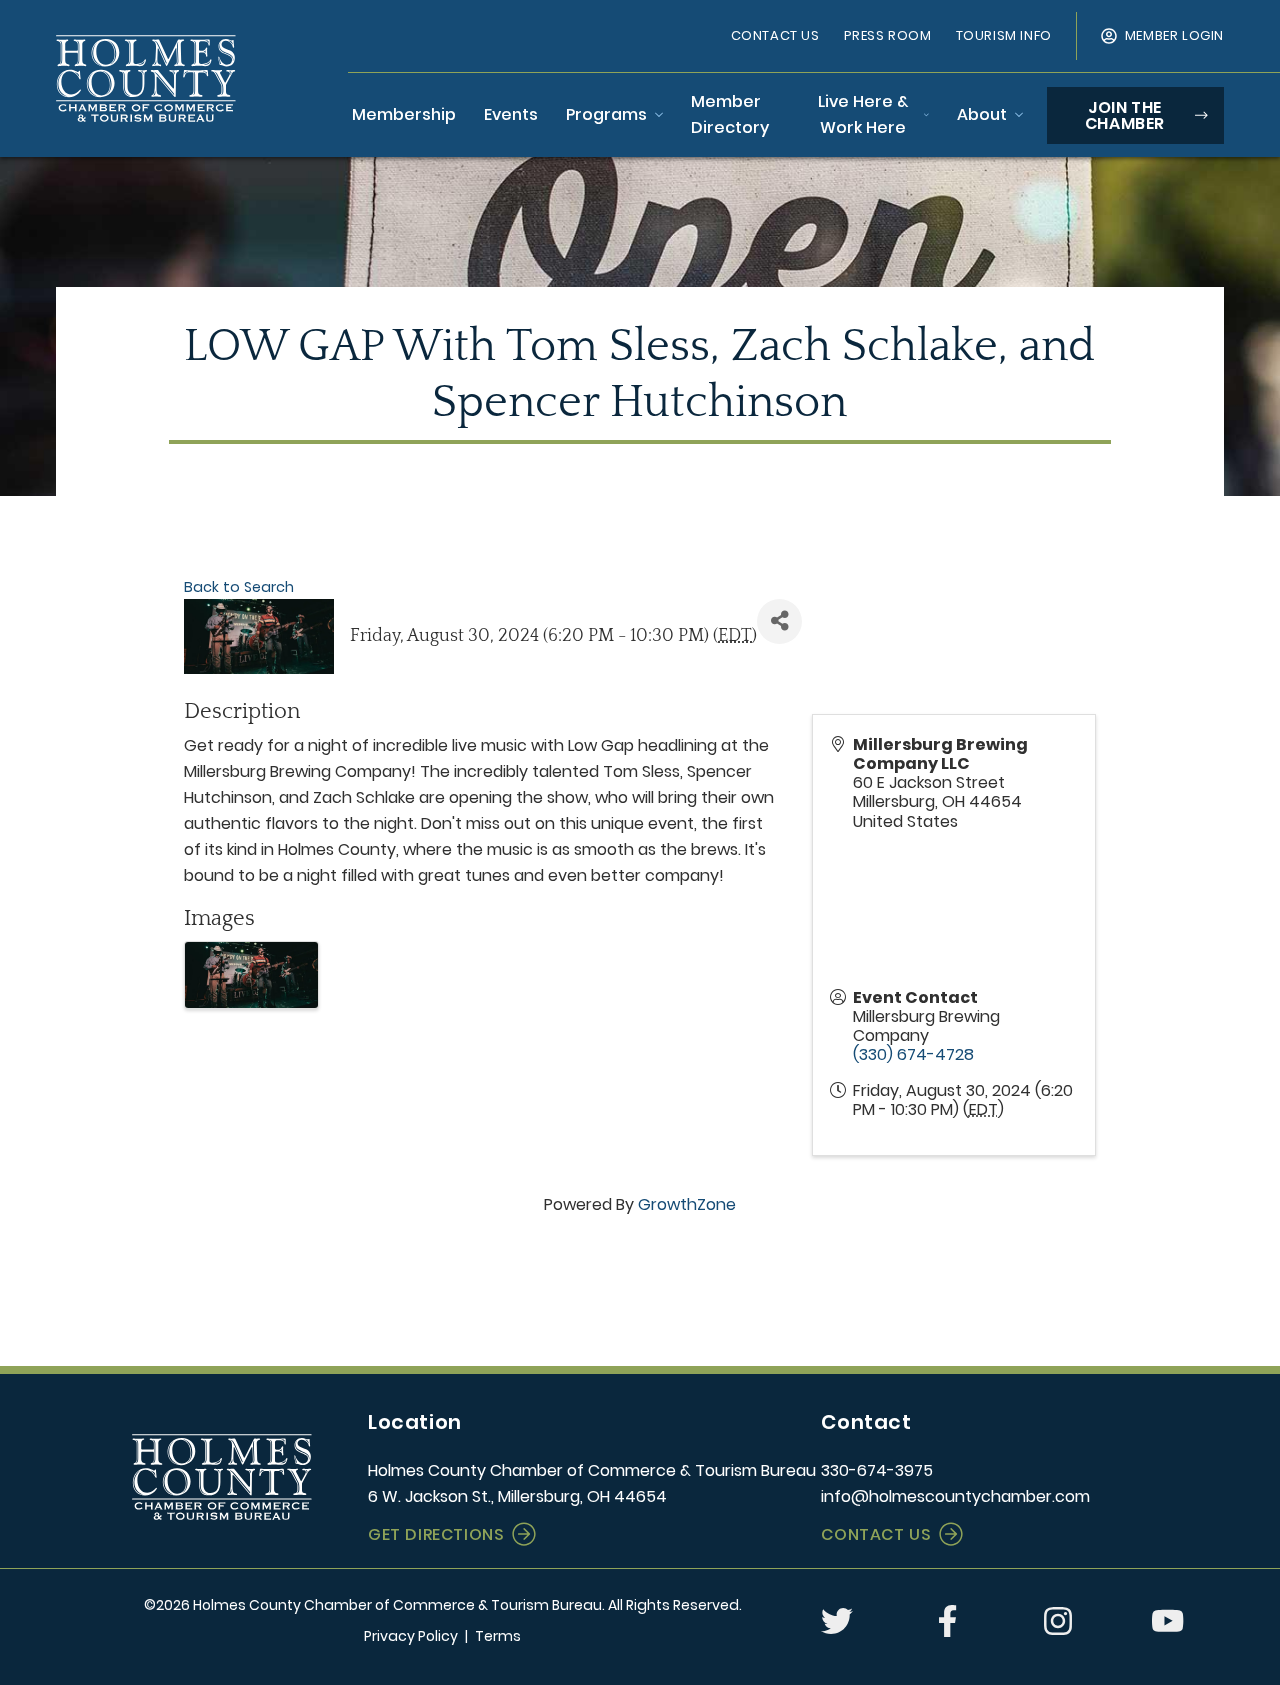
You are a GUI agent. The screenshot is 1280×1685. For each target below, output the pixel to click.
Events (511, 114)
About (982, 114)
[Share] (779, 621)
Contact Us (775, 35)
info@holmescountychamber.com (955, 1496)
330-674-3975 (877, 1470)
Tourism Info (1004, 35)
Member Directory (730, 114)
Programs (606, 114)
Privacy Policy (411, 1636)
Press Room (888, 35)
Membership (404, 114)
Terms (498, 1636)
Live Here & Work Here (863, 114)
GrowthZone (687, 1204)
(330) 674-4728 (913, 1054)
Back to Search (239, 587)
